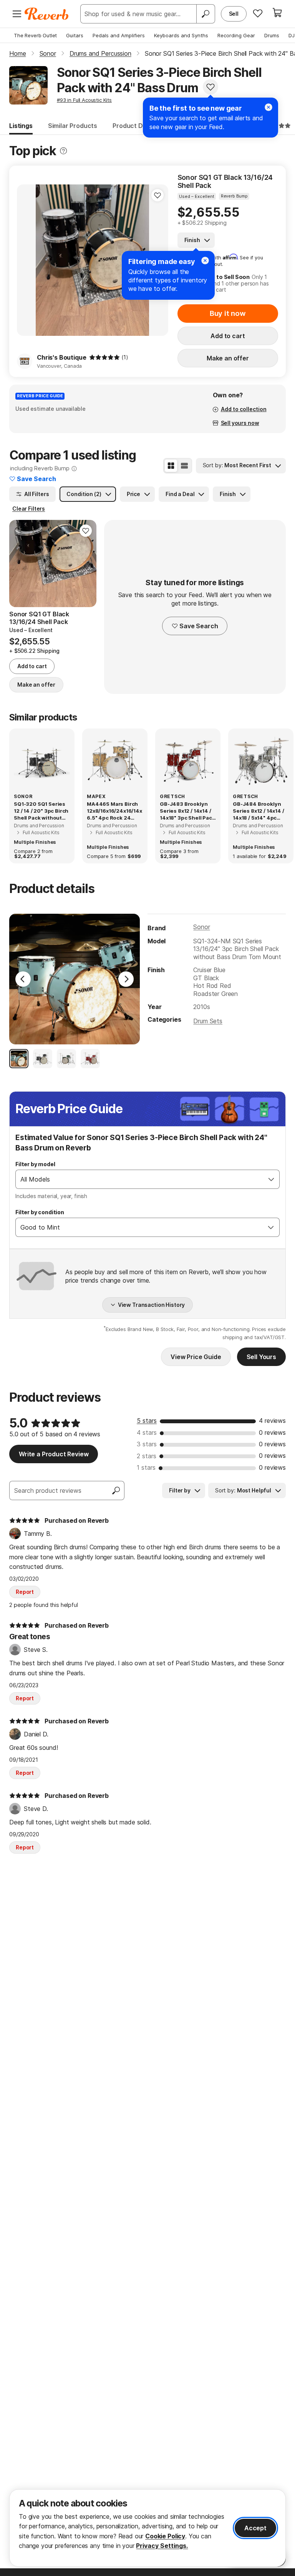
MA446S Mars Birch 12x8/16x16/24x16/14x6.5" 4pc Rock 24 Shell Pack (114, 811)
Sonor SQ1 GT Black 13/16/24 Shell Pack (225, 182)
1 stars (146, 1467)
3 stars (147, 1444)
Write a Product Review (54, 1454)
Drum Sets (208, 1021)
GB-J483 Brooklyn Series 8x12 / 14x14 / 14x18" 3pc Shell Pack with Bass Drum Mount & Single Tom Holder (187, 811)
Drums (272, 35)
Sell (234, 14)
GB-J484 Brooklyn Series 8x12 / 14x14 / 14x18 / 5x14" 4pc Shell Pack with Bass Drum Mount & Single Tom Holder (260, 811)
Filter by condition (40, 1212)
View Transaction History (152, 1305)
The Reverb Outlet (35, 35)
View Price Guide (196, 1357)
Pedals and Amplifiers (119, 35)
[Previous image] (28, 260)
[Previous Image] (23, 979)
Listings (21, 126)
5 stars (147, 1421)
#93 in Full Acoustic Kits (84, 100)
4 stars (147, 1432)
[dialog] (147, 2528)
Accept (255, 2528)
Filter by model (35, 1164)
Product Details (136, 126)
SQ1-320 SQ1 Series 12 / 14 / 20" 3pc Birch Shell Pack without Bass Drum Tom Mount (41, 811)
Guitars (75, 35)
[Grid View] (171, 466)
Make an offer (228, 358)
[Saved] (258, 13)
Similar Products (73, 126)
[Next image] (86, 564)
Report (25, 1592)
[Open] (271, 1179)
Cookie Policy (165, 2536)
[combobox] (140, 1179)
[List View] (184, 466)
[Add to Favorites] (210, 87)
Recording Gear (236, 35)
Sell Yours (261, 1357)
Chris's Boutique (61, 357)
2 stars (147, 1456)
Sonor (201, 927)
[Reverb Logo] (47, 14)
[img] (104, 357)
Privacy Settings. (162, 2546)
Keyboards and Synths (181, 35)
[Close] (268, 107)
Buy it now (228, 313)
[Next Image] (126, 979)
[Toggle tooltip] (63, 151)
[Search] (206, 14)
